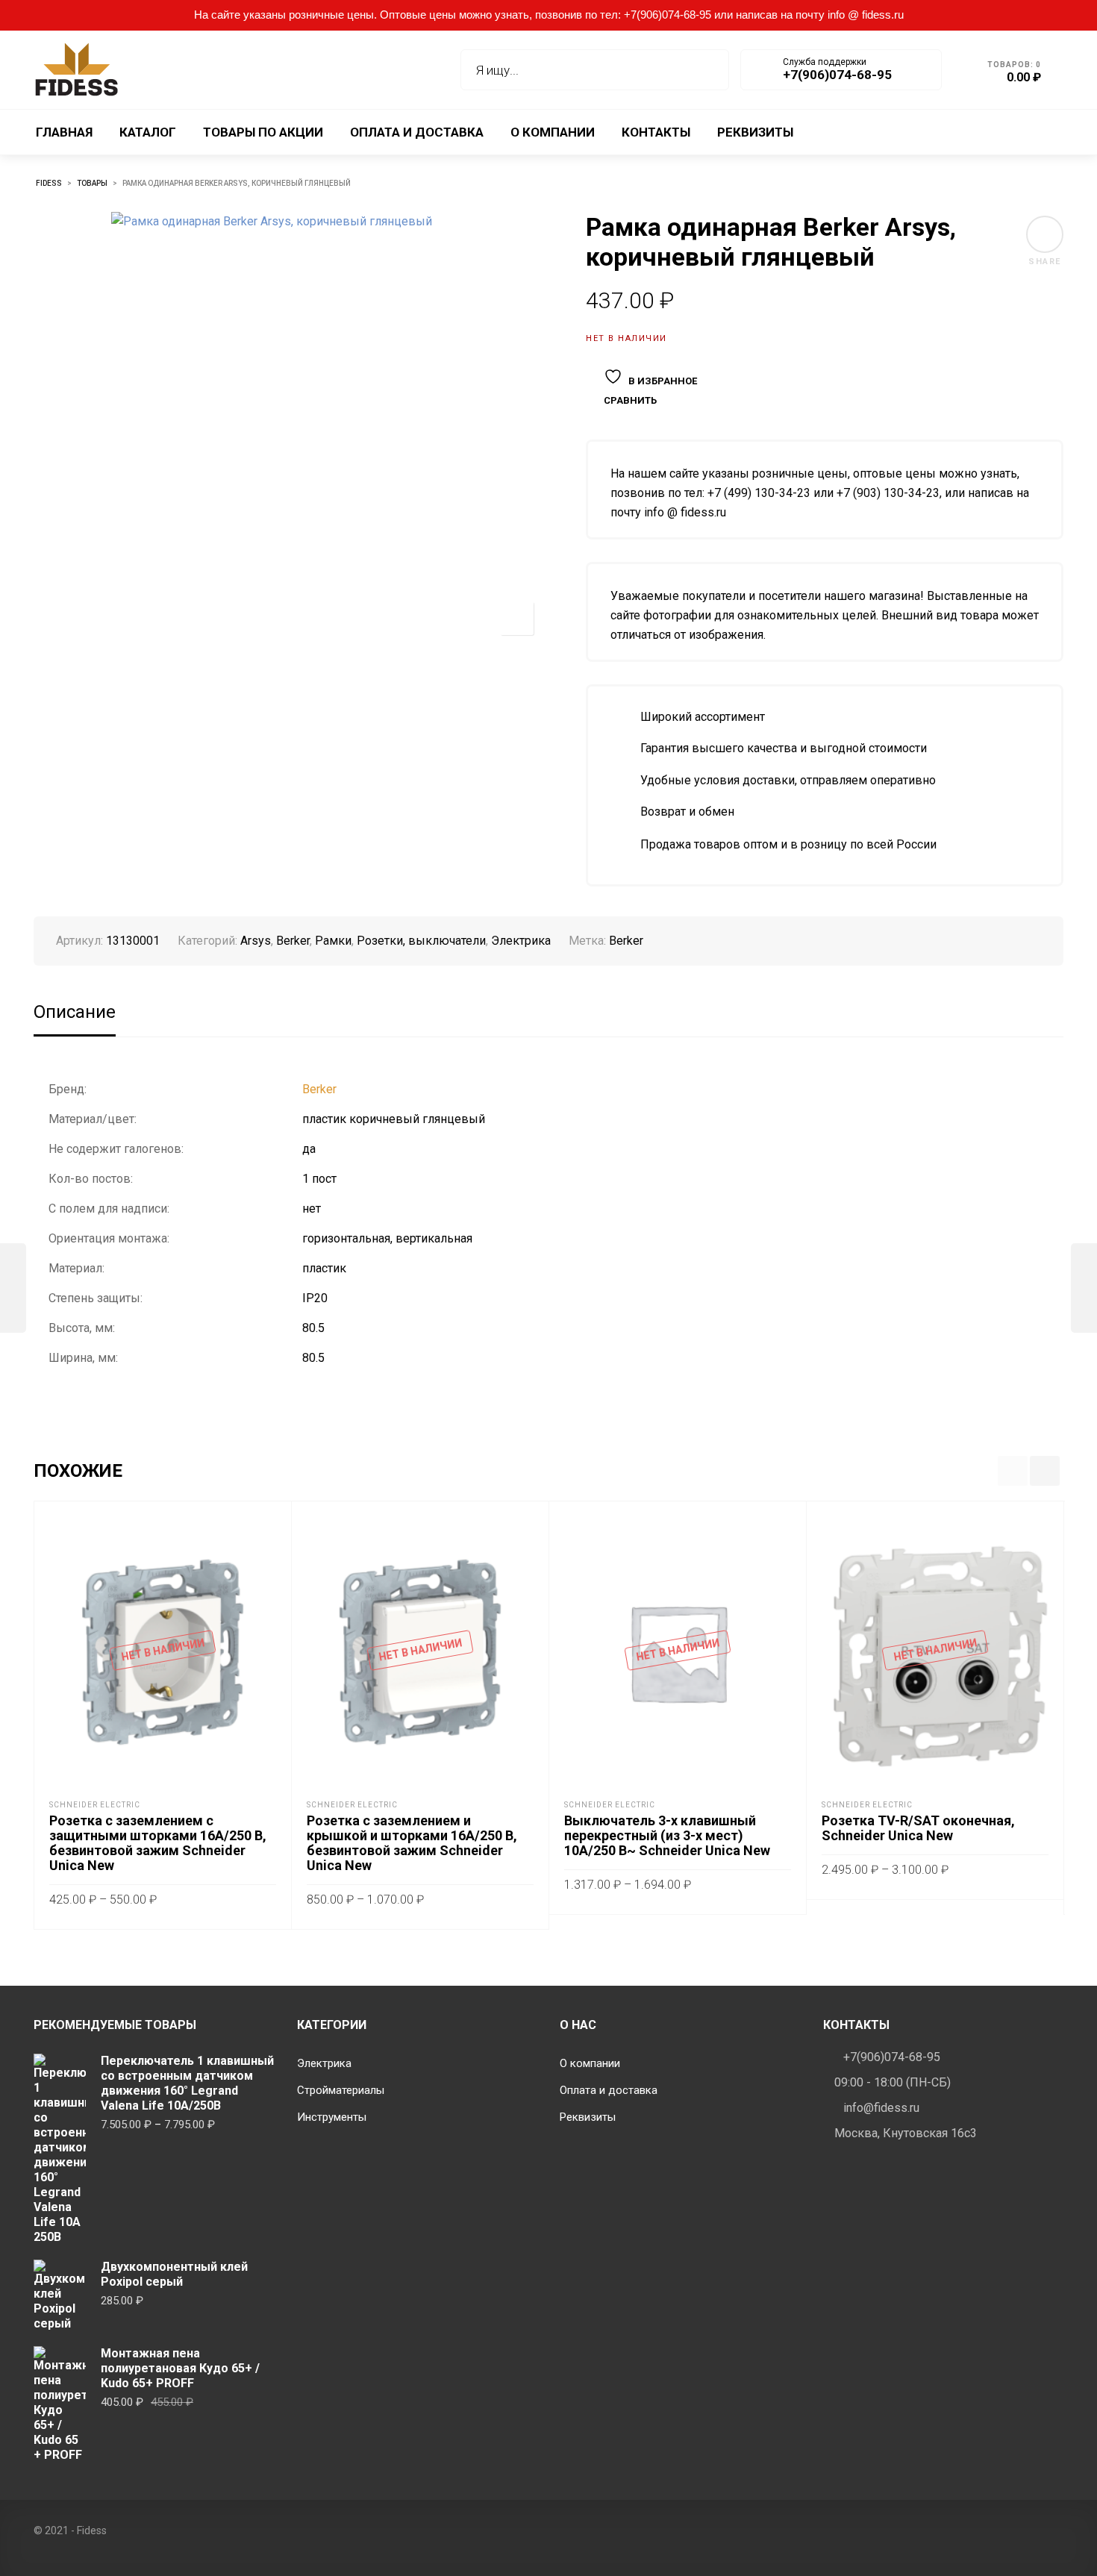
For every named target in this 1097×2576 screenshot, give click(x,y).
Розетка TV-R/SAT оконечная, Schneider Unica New (918, 1828)
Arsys (256, 941)
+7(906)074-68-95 (892, 2057)
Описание (75, 1012)
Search (707, 70)
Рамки (333, 941)
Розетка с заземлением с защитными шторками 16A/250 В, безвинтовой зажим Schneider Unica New (158, 1843)
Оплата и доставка (609, 2090)
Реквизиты (588, 2117)
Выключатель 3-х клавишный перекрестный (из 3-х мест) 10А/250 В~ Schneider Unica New (667, 1835)
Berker (293, 941)
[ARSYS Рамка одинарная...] (13, 1288)
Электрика (521, 941)
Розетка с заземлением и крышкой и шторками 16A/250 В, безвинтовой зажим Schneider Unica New (412, 1843)
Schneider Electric (95, 1805)
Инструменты (332, 2117)
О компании (590, 2063)
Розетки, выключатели (421, 941)
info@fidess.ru (881, 2108)
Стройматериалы (341, 2090)
